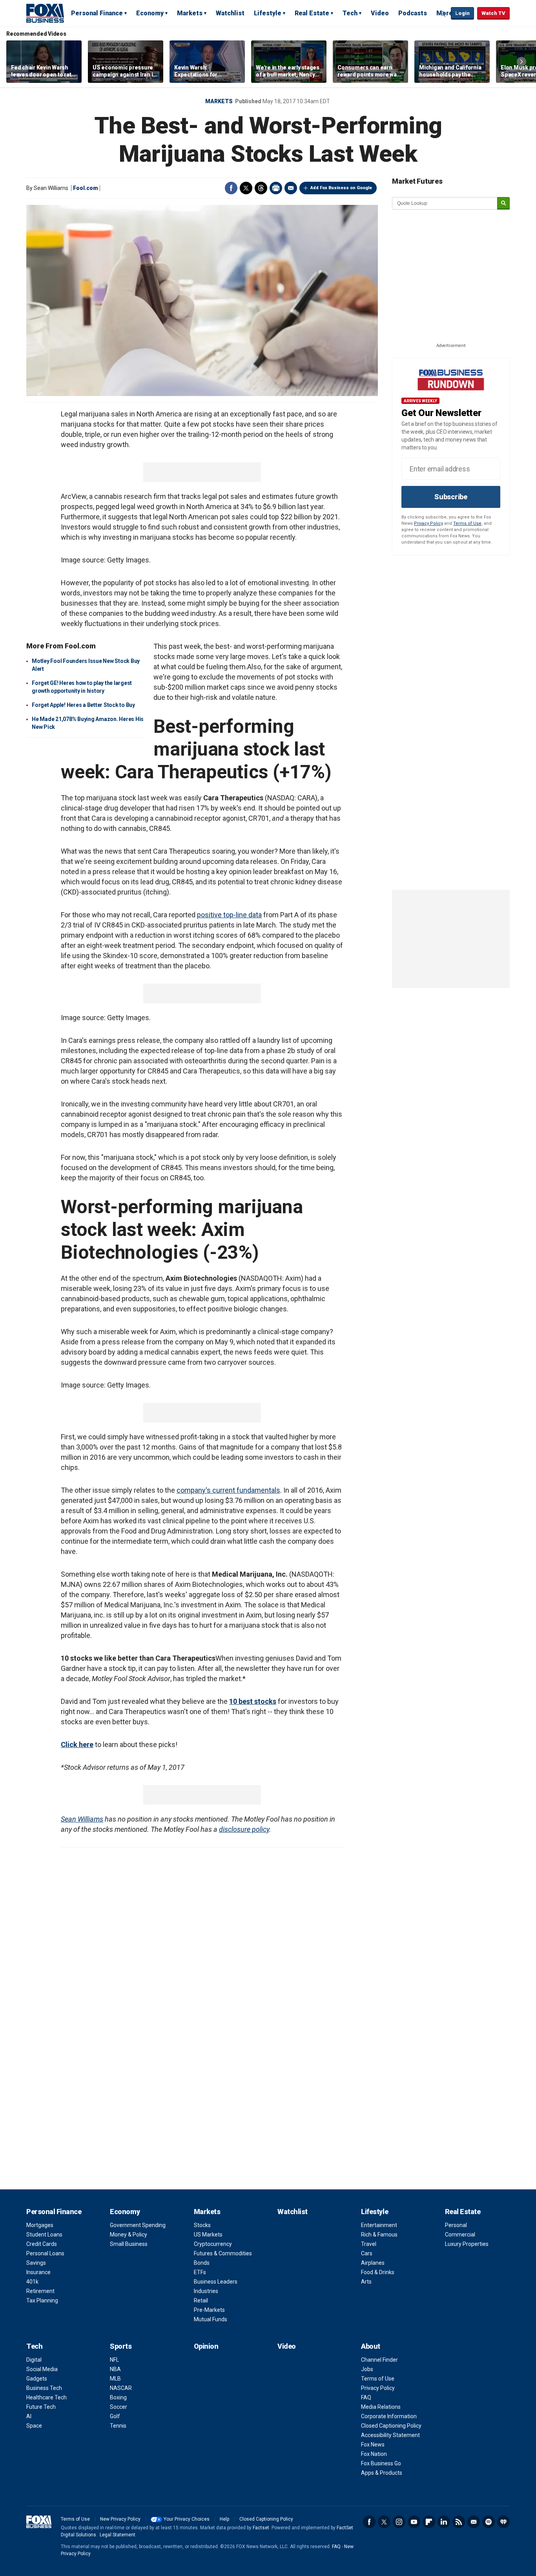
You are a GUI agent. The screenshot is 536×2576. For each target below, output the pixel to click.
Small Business (129, 2244)
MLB (115, 2379)
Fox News (373, 2445)
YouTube (414, 2522)
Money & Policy (129, 2235)
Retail (201, 2300)
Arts (366, 2282)
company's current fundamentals (228, 1490)
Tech (350, 13)
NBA (115, 2369)
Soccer (119, 2407)
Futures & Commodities (223, 2253)
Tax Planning (42, 2300)
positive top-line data (229, 915)
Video (380, 13)
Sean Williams (82, 1819)
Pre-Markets (209, 2310)
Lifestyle (268, 13)
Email (291, 188)
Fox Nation (374, 2454)
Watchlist (230, 13)
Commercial (460, 2235)
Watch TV (493, 13)
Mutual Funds (211, 2319)
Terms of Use (467, 523)
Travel (369, 2244)
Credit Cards (42, 2244)
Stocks (202, 2225)
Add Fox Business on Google (341, 188)
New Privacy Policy (120, 2519)
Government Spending (138, 2225)
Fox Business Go (381, 2463)
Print (276, 188)
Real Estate (312, 13)
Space (34, 2426)
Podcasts (413, 13)
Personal (456, 2225)
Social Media (42, 2369)
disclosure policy (244, 1829)
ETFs (200, 2272)
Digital (34, 2360)
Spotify (489, 2522)
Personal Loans (45, 2253)
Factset (261, 2528)
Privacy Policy (428, 523)
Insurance (38, 2272)
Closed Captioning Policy (391, 2426)
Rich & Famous (379, 2235)
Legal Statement (118, 2535)
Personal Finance (97, 13)
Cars (367, 2253)
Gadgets (37, 2379)
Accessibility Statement (390, 2435)
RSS (459, 2522)
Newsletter (474, 2522)
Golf (115, 2416)
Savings (36, 2263)
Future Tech (41, 2407)
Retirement (40, 2291)
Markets (190, 13)
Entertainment (379, 2225)
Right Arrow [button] (521, 62)
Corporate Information (389, 2416)
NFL (114, 2360)
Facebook (231, 188)
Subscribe (451, 497)
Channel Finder (379, 2360)
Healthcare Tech (46, 2397)
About (371, 2346)
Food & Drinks (378, 2272)
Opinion (206, 2346)
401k (32, 2282)
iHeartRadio (503, 2522)
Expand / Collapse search (443, 14)
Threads (261, 188)
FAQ (366, 2397)
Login (462, 13)
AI (29, 2416)
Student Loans (44, 2235)
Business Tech (44, 2388)
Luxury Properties (467, 2244)
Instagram (399, 2522)
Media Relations (381, 2407)
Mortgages (40, 2225)
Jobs (367, 2369)
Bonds (202, 2263)
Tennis (118, 2426)
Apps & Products (382, 2473)
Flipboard (429, 2522)
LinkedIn (444, 2522)
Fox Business (45, 13)
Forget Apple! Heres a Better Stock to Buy (83, 705)
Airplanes (373, 2263)
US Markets (208, 2235)
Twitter (246, 188)
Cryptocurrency (213, 2244)
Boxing (118, 2397)
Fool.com (86, 188)
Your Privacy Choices (187, 2519)
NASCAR (121, 2388)
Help (224, 2519)
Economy (150, 13)
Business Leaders (216, 2282)
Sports (121, 2346)
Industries (206, 2291)
